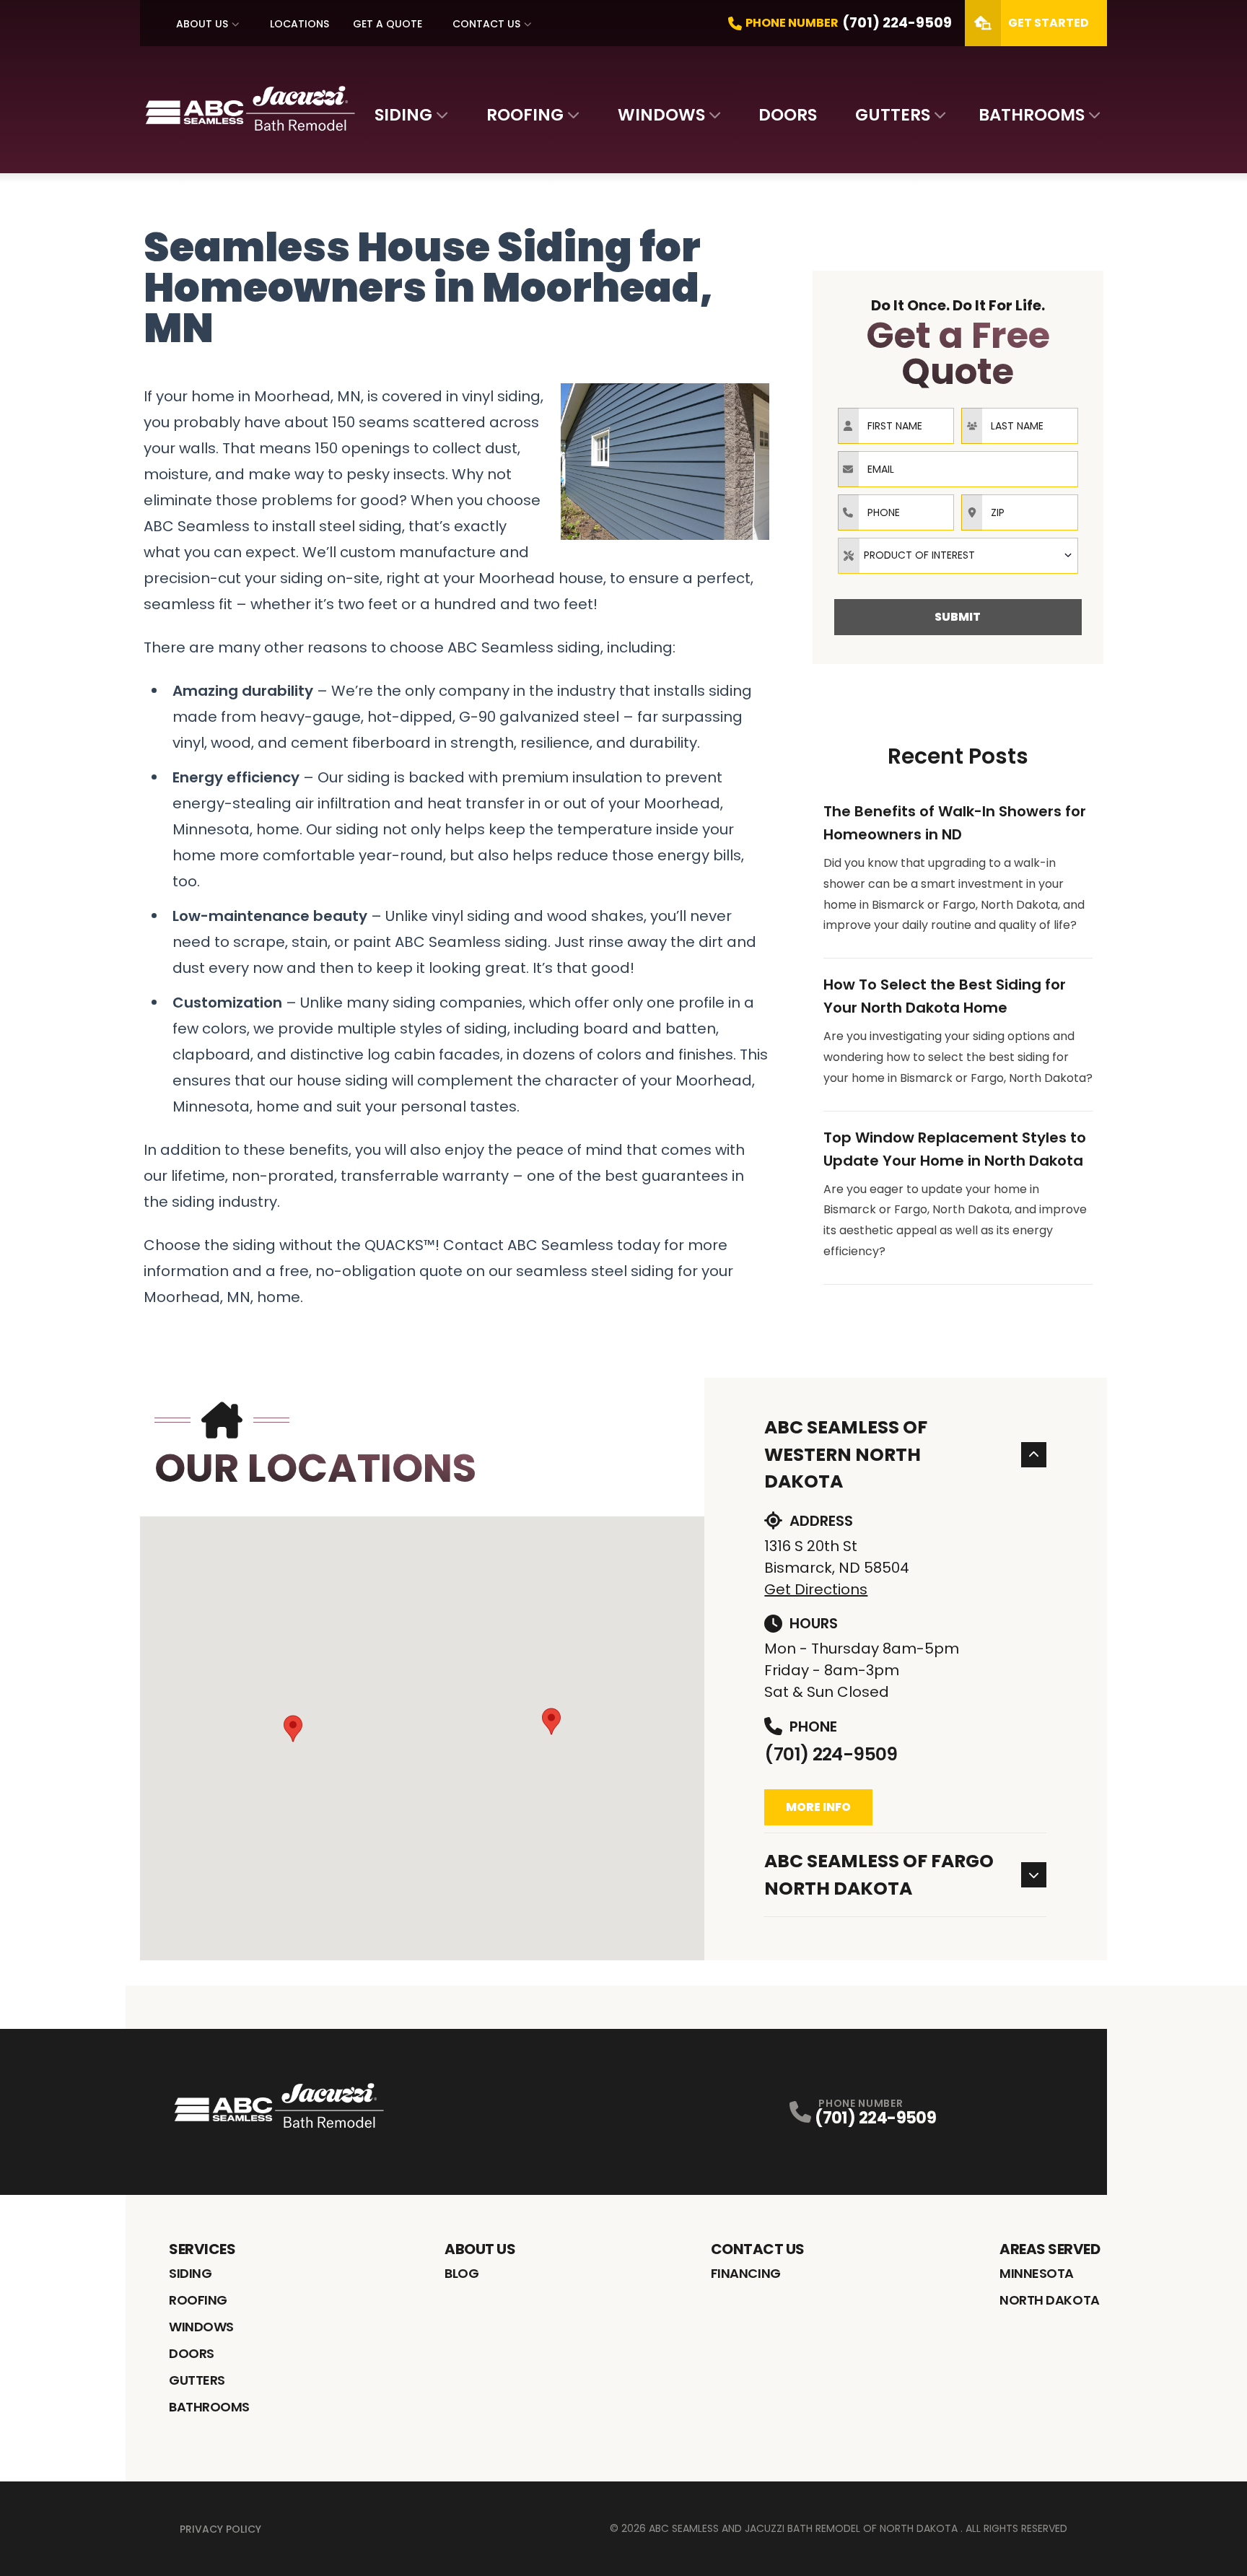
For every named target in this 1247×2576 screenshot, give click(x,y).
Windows (661, 115)
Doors (788, 115)
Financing (746, 2273)
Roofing (525, 115)
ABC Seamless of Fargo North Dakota (879, 1875)
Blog (461, 2273)
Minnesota (1037, 2273)
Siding (403, 115)
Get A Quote (388, 24)
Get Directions (816, 1589)
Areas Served (1050, 2249)
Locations (299, 24)
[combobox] (958, 556)
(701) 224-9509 (831, 1754)
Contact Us (486, 24)
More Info (818, 1807)
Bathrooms (1032, 115)
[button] (293, 1729)
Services (202, 2249)
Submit (958, 617)
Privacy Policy (220, 2529)
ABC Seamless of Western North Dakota (846, 1454)
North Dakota (1050, 2300)
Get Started (1049, 23)
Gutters (893, 115)
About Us (202, 24)
